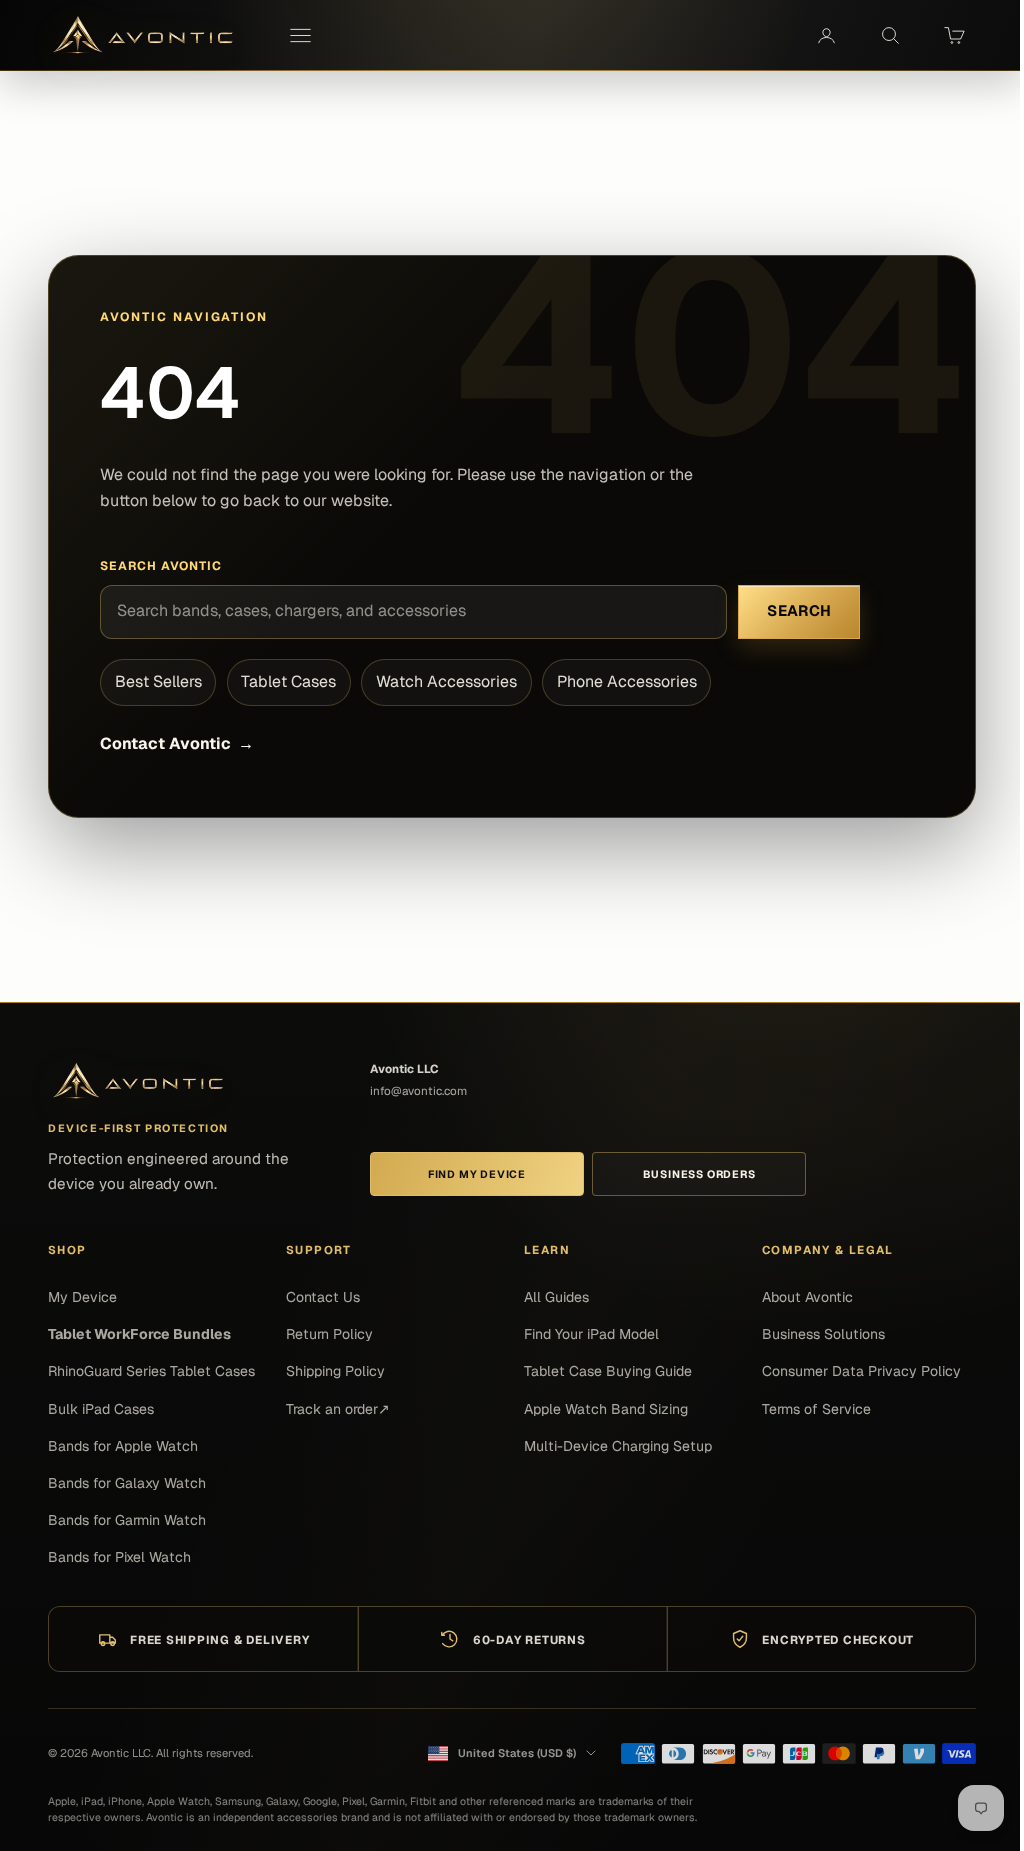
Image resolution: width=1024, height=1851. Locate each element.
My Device (82, 1297)
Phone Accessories (627, 681)
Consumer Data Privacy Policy (861, 1371)
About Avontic (807, 1297)
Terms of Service (816, 1409)
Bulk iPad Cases (101, 1409)
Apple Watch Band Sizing (606, 1409)
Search (799, 610)
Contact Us (323, 1297)
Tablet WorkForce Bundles (139, 1334)
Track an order (338, 1409)
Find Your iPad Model (591, 1334)
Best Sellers (158, 681)
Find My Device (477, 1174)
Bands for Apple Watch (123, 1446)
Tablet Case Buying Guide (608, 1371)
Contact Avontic (177, 743)
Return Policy (329, 1334)
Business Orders (699, 1174)
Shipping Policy (335, 1371)
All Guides (556, 1297)
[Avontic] (138, 1081)
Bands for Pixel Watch (119, 1557)
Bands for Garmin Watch (127, 1520)
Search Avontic (161, 566)
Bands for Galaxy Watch (127, 1483)
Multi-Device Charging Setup (618, 1446)
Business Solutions (823, 1334)
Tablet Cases (288, 681)
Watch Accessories (446, 681)
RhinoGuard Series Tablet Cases (151, 1371)
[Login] (826, 36)
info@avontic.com (418, 1090)
